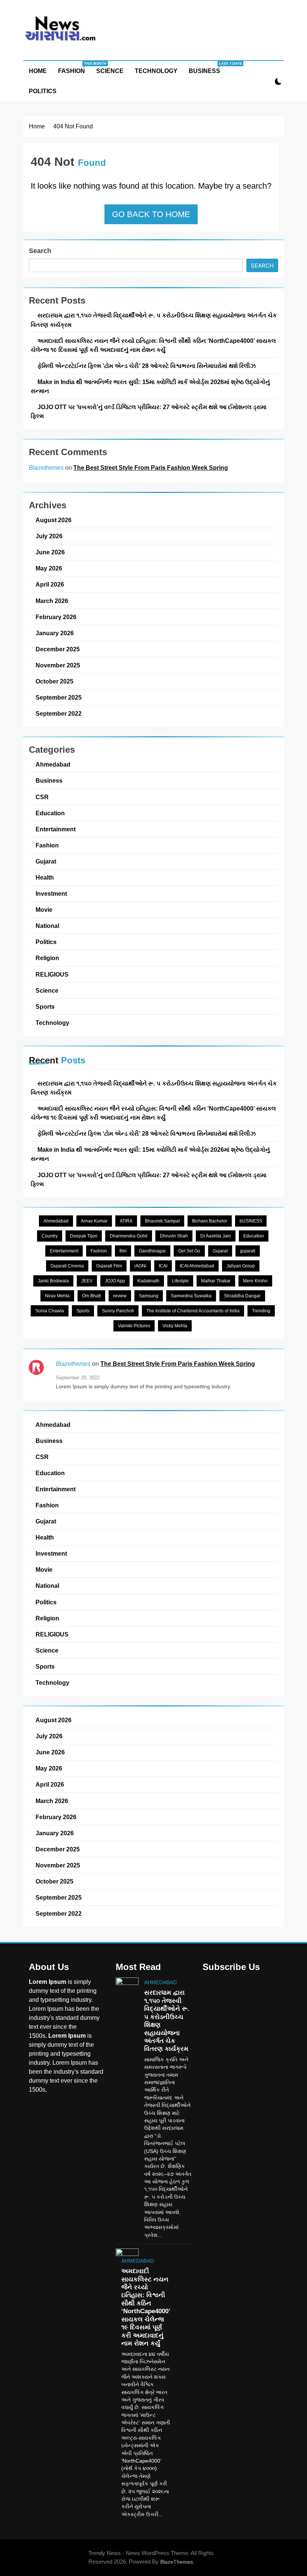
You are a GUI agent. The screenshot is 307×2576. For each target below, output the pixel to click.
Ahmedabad (53, 764)
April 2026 (50, 584)
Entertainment (56, 829)
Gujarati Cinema (67, 1266)
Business (207, 68)
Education (50, 813)
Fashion (74, 68)
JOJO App (115, 1281)
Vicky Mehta (175, 1326)
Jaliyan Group (241, 1266)
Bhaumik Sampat (162, 1221)
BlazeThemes (177, 2562)
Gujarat (46, 861)
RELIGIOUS (52, 974)
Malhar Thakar (216, 1281)
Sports (45, 1007)
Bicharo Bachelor (210, 1221)
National (47, 926)
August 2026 (54, 520)
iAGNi (140, 1266)
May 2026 (49, 568)
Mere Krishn (255, 1281)
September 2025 (59, 697)
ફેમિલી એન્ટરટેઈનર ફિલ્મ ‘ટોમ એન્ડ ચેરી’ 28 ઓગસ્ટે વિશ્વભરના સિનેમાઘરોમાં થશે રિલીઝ (147, 366)
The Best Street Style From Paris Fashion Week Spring (151, 468)
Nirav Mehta (57, 1296)
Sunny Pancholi (118, 1311)
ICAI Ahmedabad (197, 1266)
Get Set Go (189, 1251)
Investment (51, 893)
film (123, 1251)
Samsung (149, 1296)
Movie (44, 910)
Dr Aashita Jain (216, 1236)
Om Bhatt (91, 1296)
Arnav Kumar (94, 1221)
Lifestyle (180, 1281)
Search (40, 251)
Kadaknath (148, 1281)
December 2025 (58, 649)
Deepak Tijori (84, 1236)
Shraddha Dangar (242, 1296)
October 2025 (54, 681)
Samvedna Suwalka (191, 1296)
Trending (261, 1311)
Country (50, 1236)
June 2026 (50, 552)
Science (110, 71)
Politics (43, 91)
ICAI (163, 1266)
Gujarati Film (109, 1266)
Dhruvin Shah (174, 1236)
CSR (42, 797)
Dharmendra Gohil (129, 1236)
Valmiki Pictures (134, 1326)
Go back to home (151, 214)
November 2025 (58, 665)
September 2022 (59, 713)
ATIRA (126, 1221)
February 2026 (56, 617)
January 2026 (55, 633)
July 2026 (49, 536)
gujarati (248, 1251)
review (120, 1296)
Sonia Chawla (50, 1311)
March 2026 (52, 601)
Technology (156, 71)
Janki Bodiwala (53, 1281)
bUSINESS (251, 1221)
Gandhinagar (152, 1251)
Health (45, 877)
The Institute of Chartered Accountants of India (193, 1311)
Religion (47, 958)
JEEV (87, 1281)
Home (38, 71)
